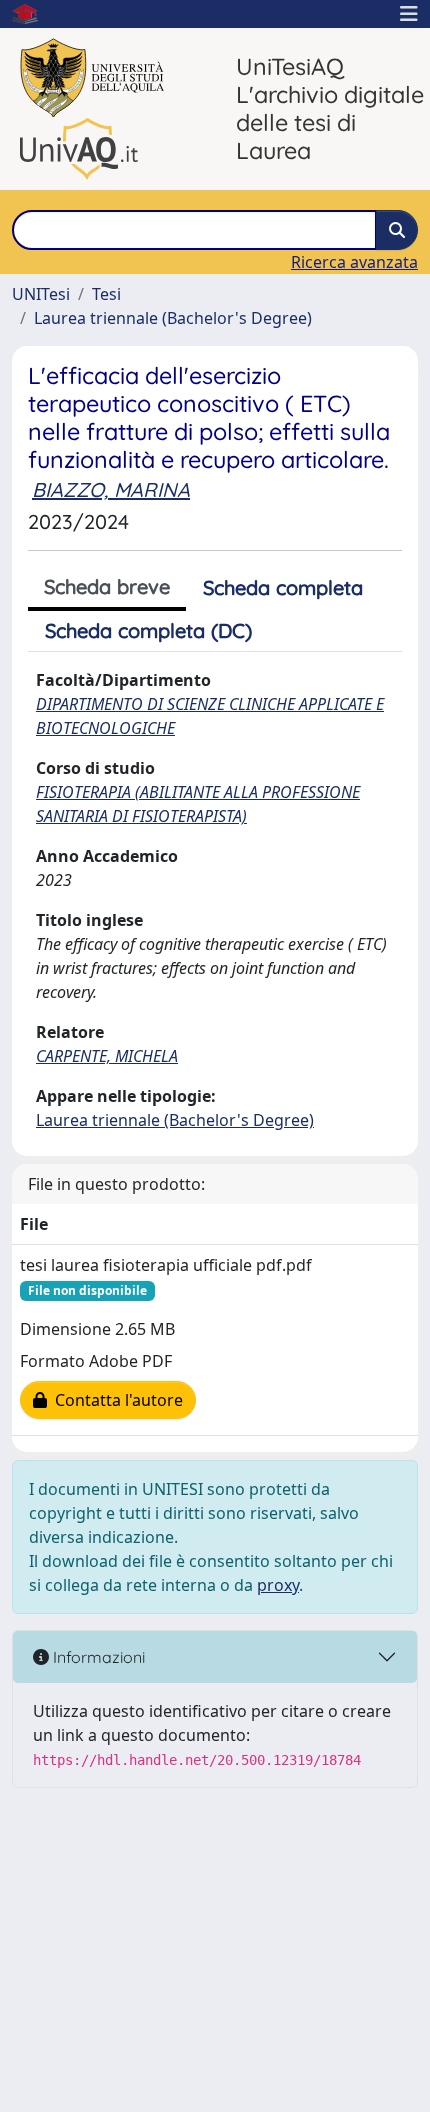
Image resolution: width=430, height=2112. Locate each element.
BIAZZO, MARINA (111, 489)
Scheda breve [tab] (107, 586)
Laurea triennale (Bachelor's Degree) (173, 318)
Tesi (106, 294)
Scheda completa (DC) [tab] (148, 630)
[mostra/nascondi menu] (409, 14)
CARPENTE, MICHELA (107, 1056)
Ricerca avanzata (354, 262)
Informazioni (97, 1657)
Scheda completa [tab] (283, 587)
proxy (278, 1585)
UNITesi (41, 294)
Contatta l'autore (115, 1400)
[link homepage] (33, 14)
